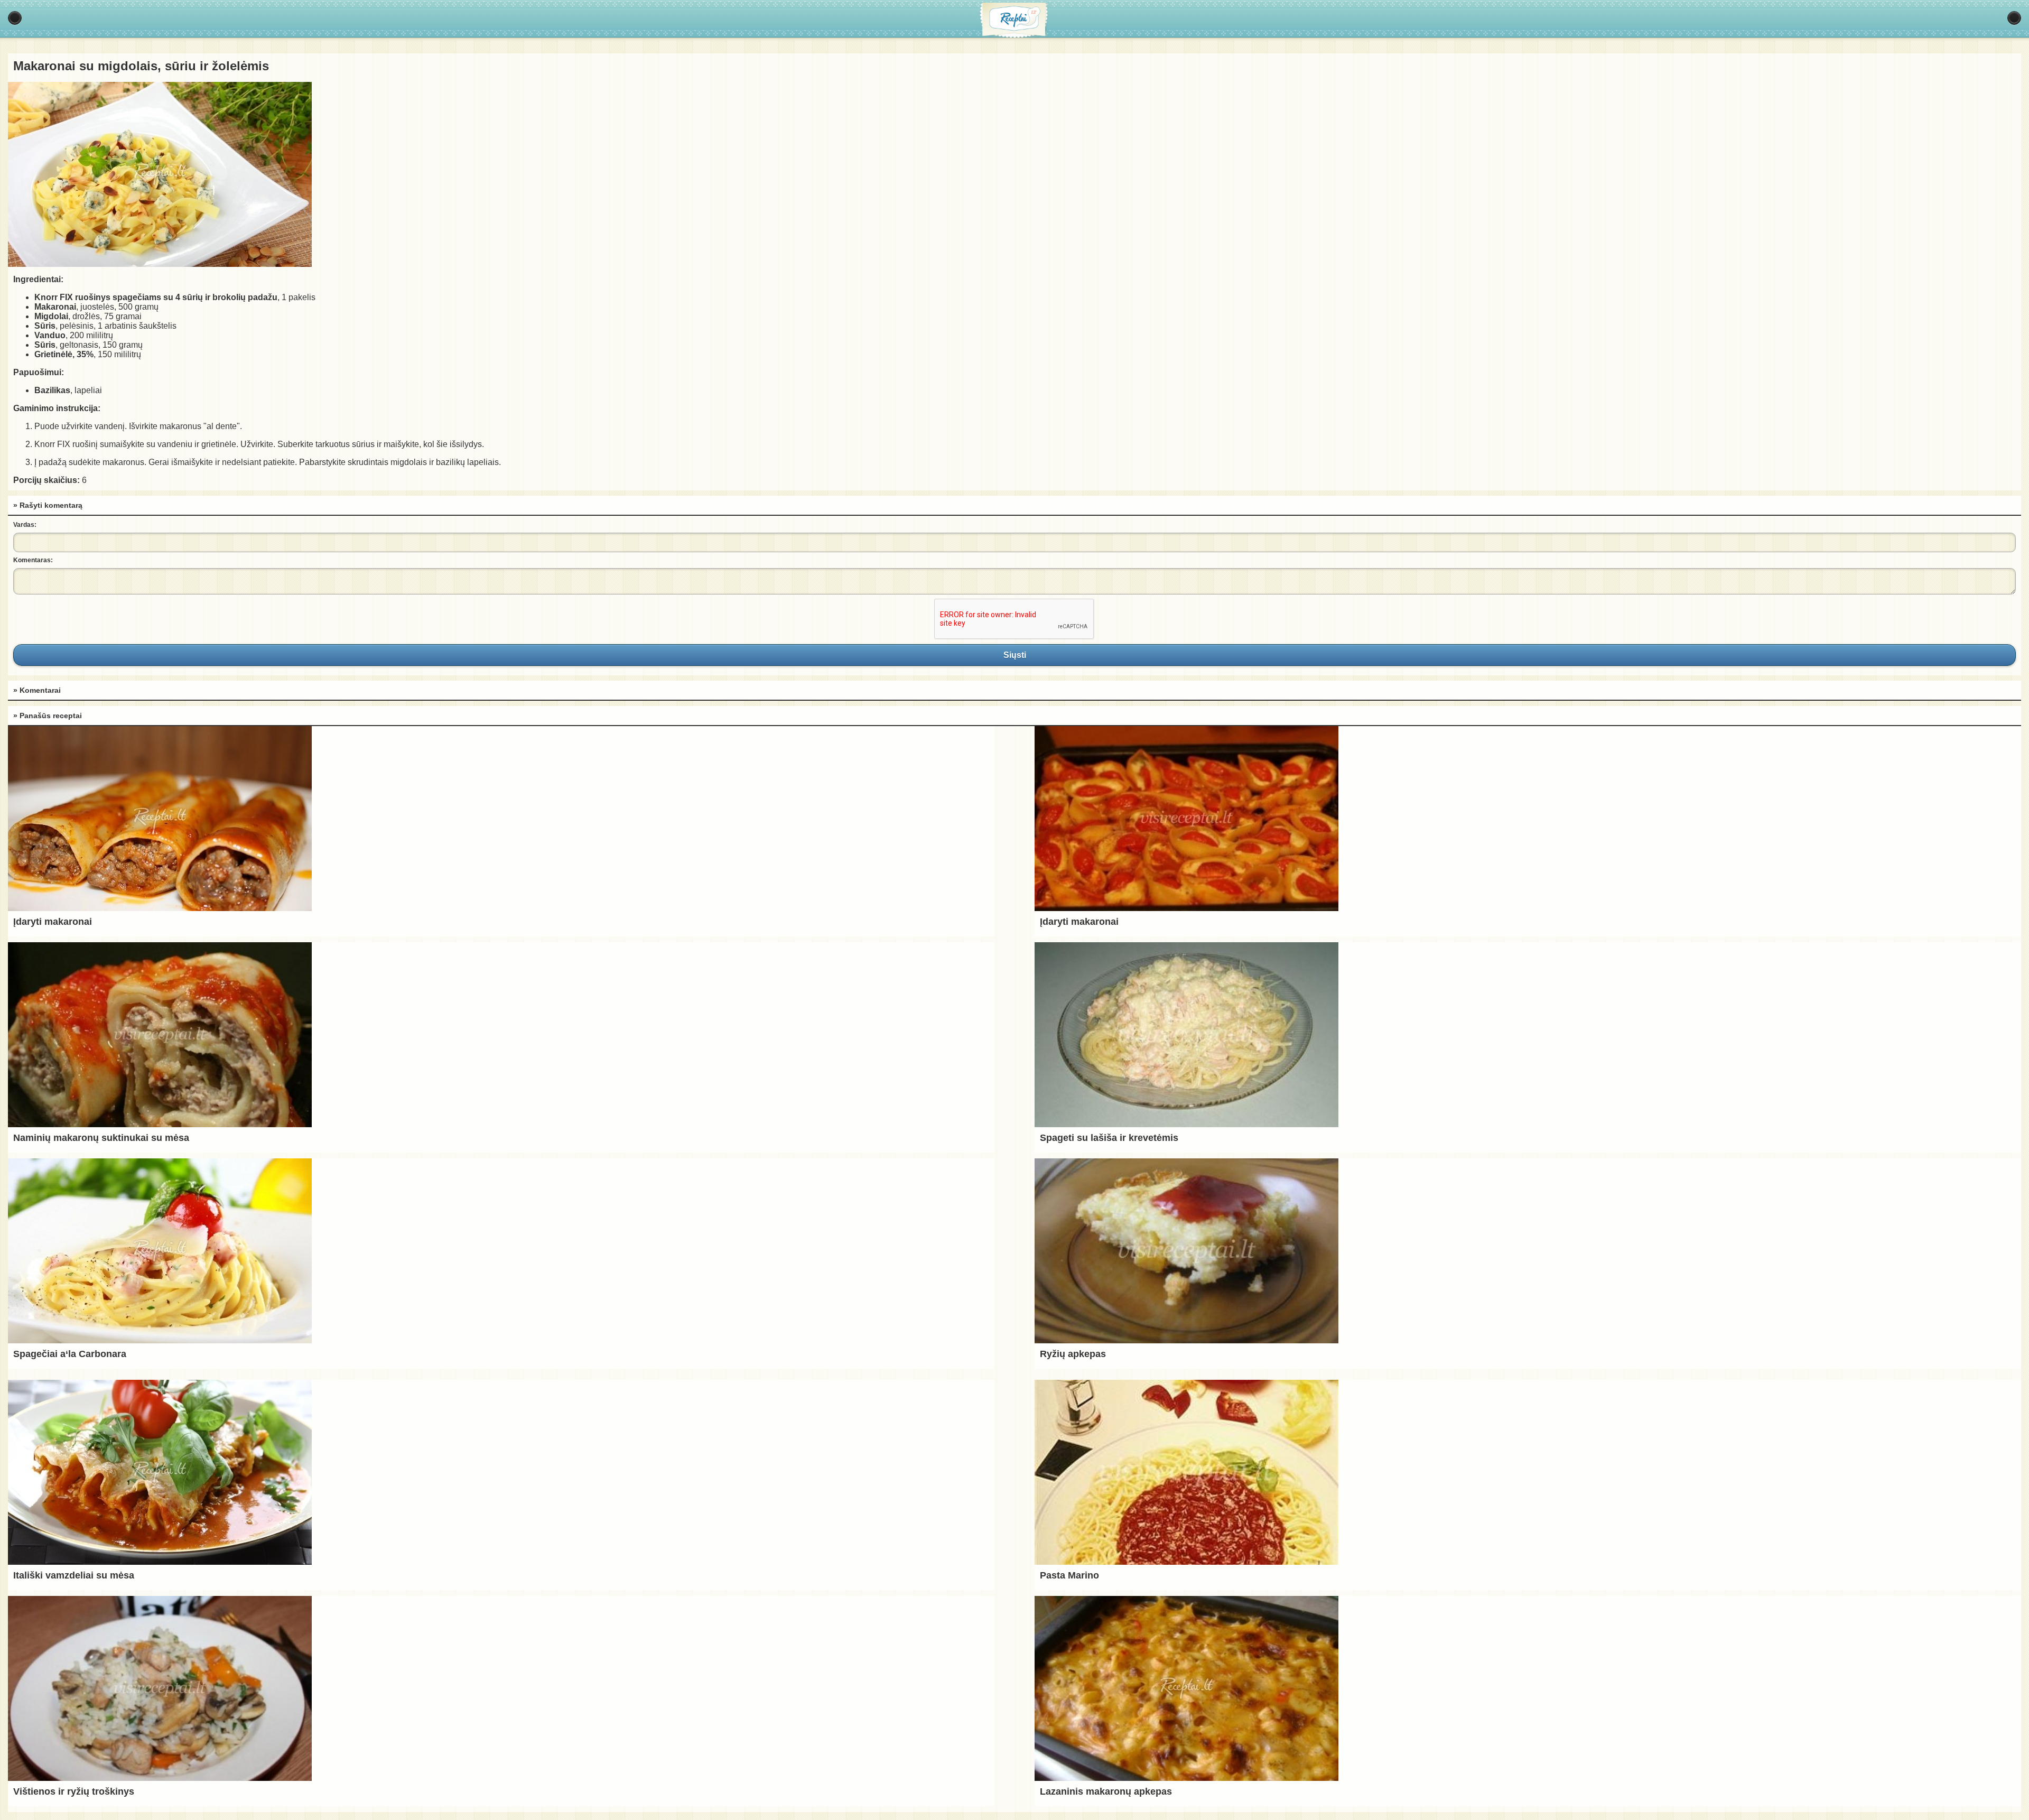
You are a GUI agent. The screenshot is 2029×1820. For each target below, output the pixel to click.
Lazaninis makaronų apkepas (1106, 1791)
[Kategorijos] (15, 18)
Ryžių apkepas (1073, 1354)
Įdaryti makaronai (53, 922)
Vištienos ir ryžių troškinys (74, 1791)
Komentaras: (33, 560)
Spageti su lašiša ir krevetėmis (1109, 1138)
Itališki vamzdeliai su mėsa (74, 1575)
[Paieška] (2014, 18)
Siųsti (1015, 655)
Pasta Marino (1069, 1575)
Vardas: (25, 525)
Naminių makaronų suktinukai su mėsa (101, 1138)
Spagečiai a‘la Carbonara (70, 1354)
